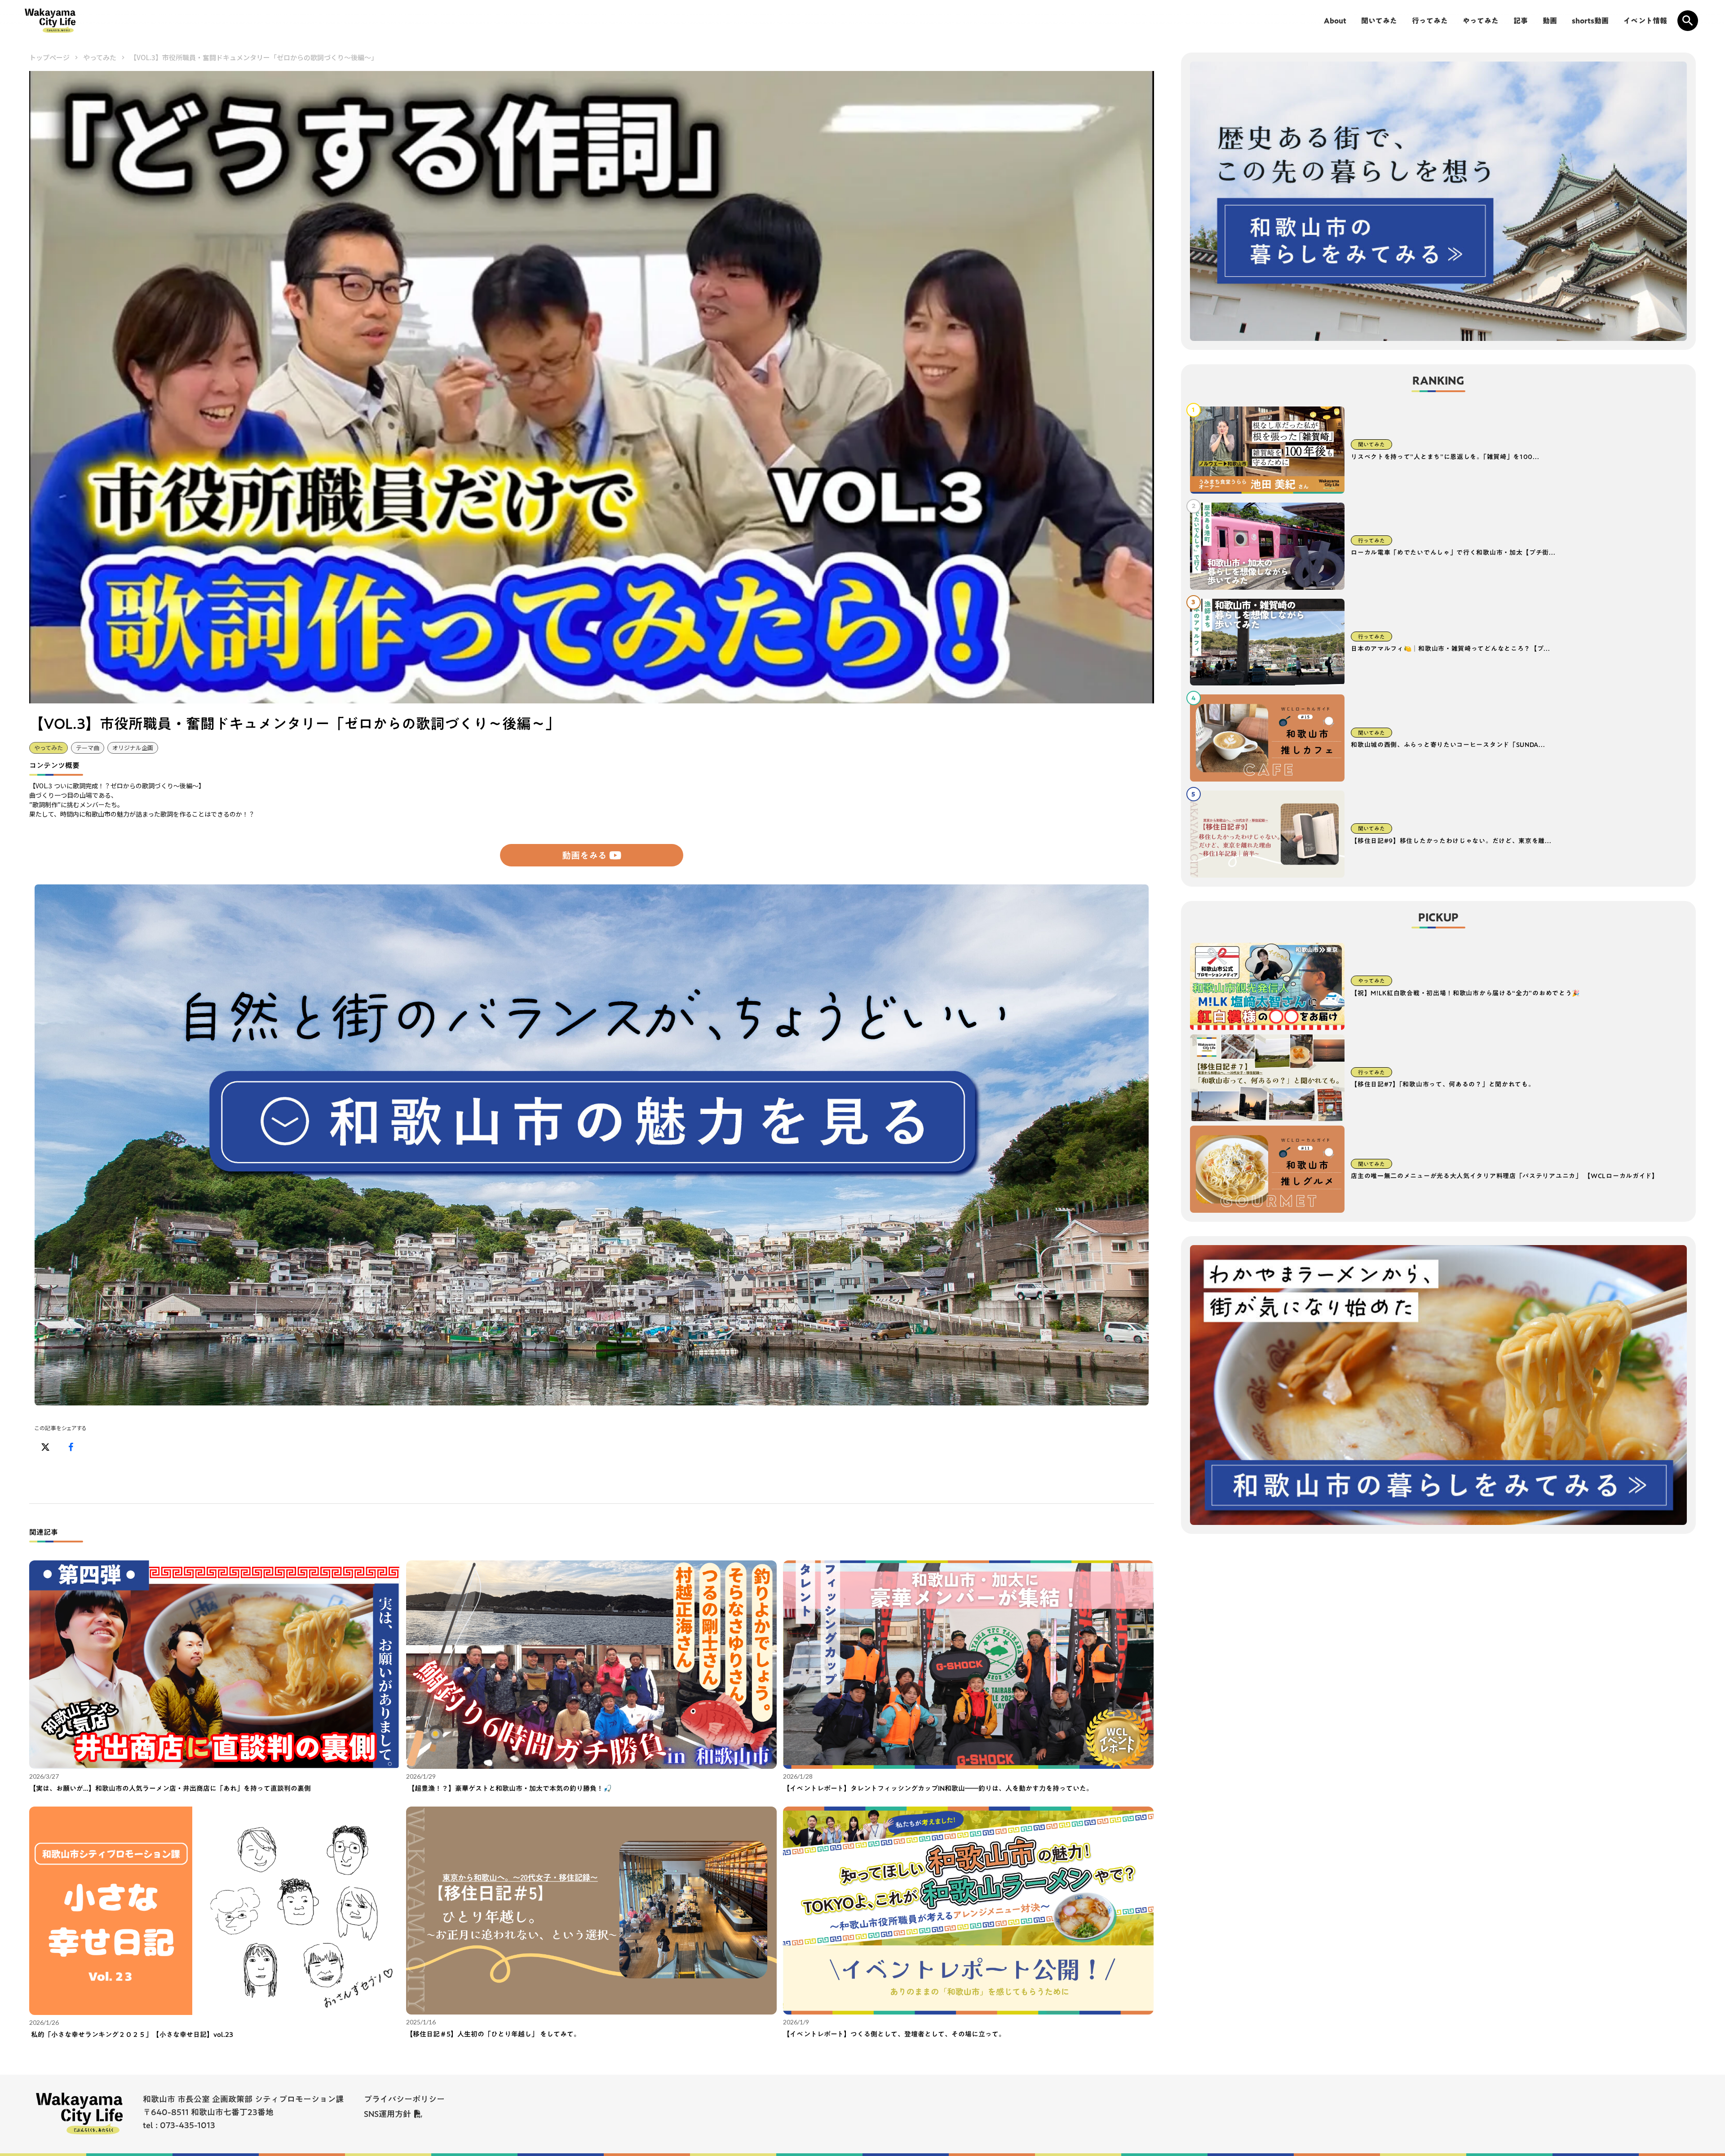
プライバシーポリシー (404, 2099)
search (1688, 21)
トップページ (49, 57)
